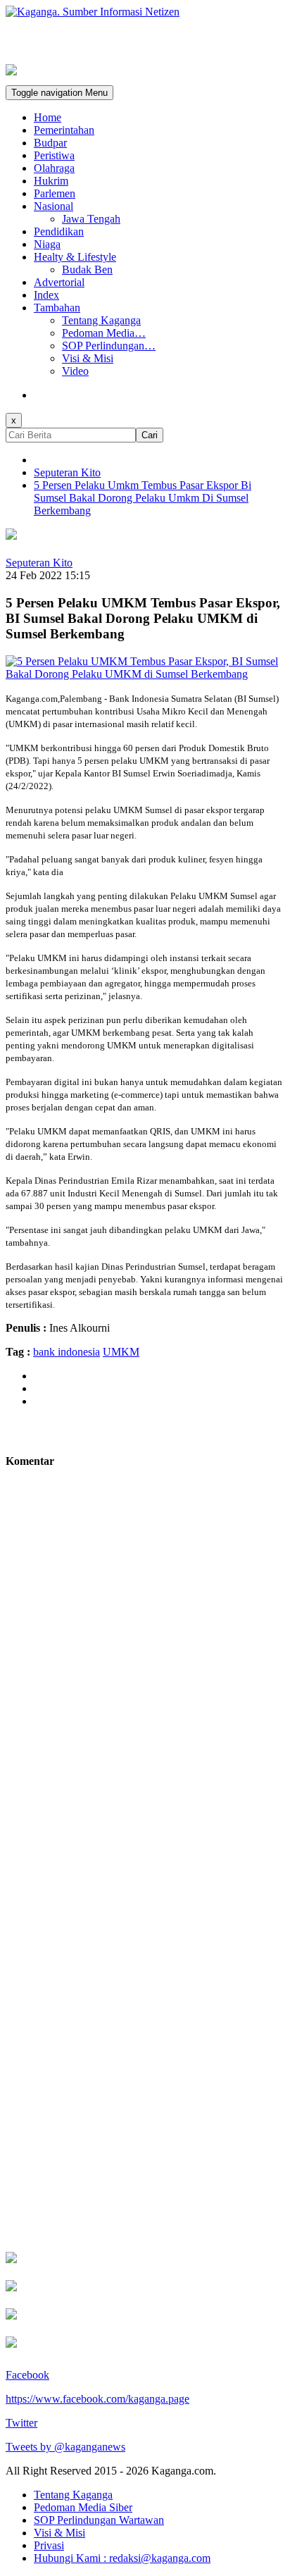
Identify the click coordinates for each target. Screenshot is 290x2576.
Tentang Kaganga (101, 320)
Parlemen (55, 193)
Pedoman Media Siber (83, 2507)
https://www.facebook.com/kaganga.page (97, 2399)
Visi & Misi (88, 358)
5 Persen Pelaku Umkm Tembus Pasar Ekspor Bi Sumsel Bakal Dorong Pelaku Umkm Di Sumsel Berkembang (143, 498)
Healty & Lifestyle (75, 257)
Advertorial (59, 282)
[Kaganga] (145, 12)
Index (46, 295)
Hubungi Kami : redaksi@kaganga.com (122, 2558)
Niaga (47, 244)
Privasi (49, 2545)
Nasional (53, 206)
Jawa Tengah (91, 219)
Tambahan (57, 308)
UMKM (121, 1352)
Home (48, 117)
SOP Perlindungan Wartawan (99, 2520)
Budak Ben (87, 270)
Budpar (50, 143)
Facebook (27, 2375)
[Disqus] (145, 1684)
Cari (150, 435)
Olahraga (54, 168)
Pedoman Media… (104, 333)
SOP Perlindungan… (109, 346)
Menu (59, 93)
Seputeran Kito (67, 472)
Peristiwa (54, 155)
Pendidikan (59, 231)
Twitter (21, 2423)
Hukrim (51, 181)
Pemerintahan (64, 130)
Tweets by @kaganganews (65, 2447)
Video (75, 371)
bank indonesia (67, 1352)
